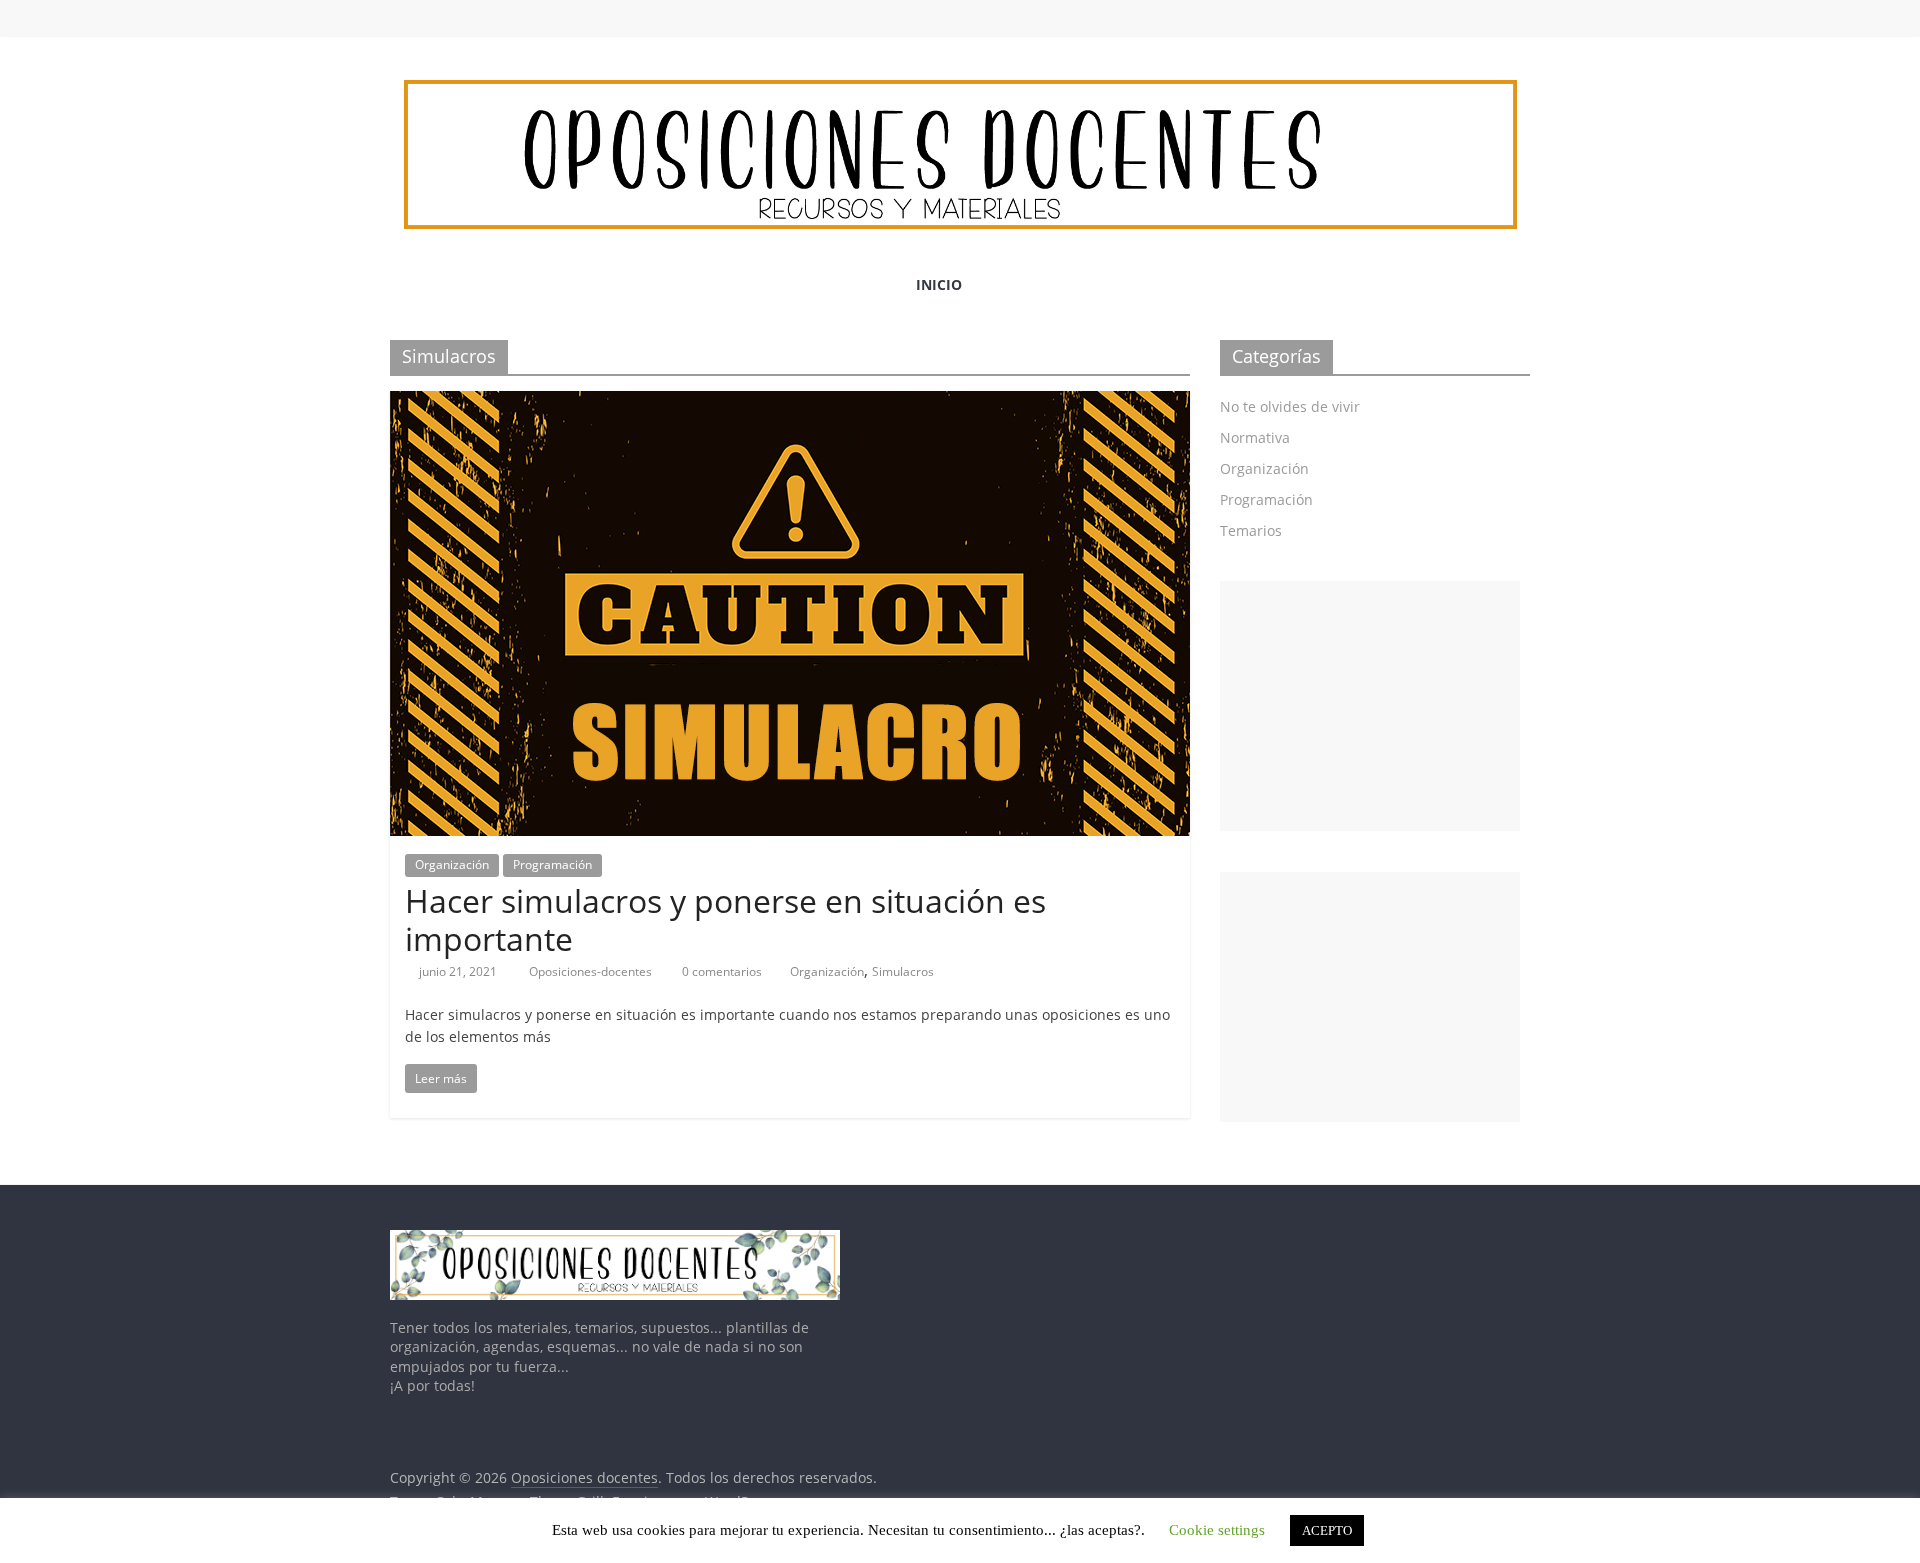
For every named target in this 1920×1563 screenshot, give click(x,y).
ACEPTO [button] (1327, 1530)
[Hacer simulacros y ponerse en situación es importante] (790, 403)
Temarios (1251, 530)
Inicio (939, 284)
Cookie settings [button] (1217, 1530)
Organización (452, 864)
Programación (552, 864)
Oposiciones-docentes (592, 971)
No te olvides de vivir (1290, 406)
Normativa (1255, 437)
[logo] (615, 1239)
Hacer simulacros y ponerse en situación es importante (725, 919)
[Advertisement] (1370, 706)
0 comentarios (720, 971)
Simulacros (903, 971)
